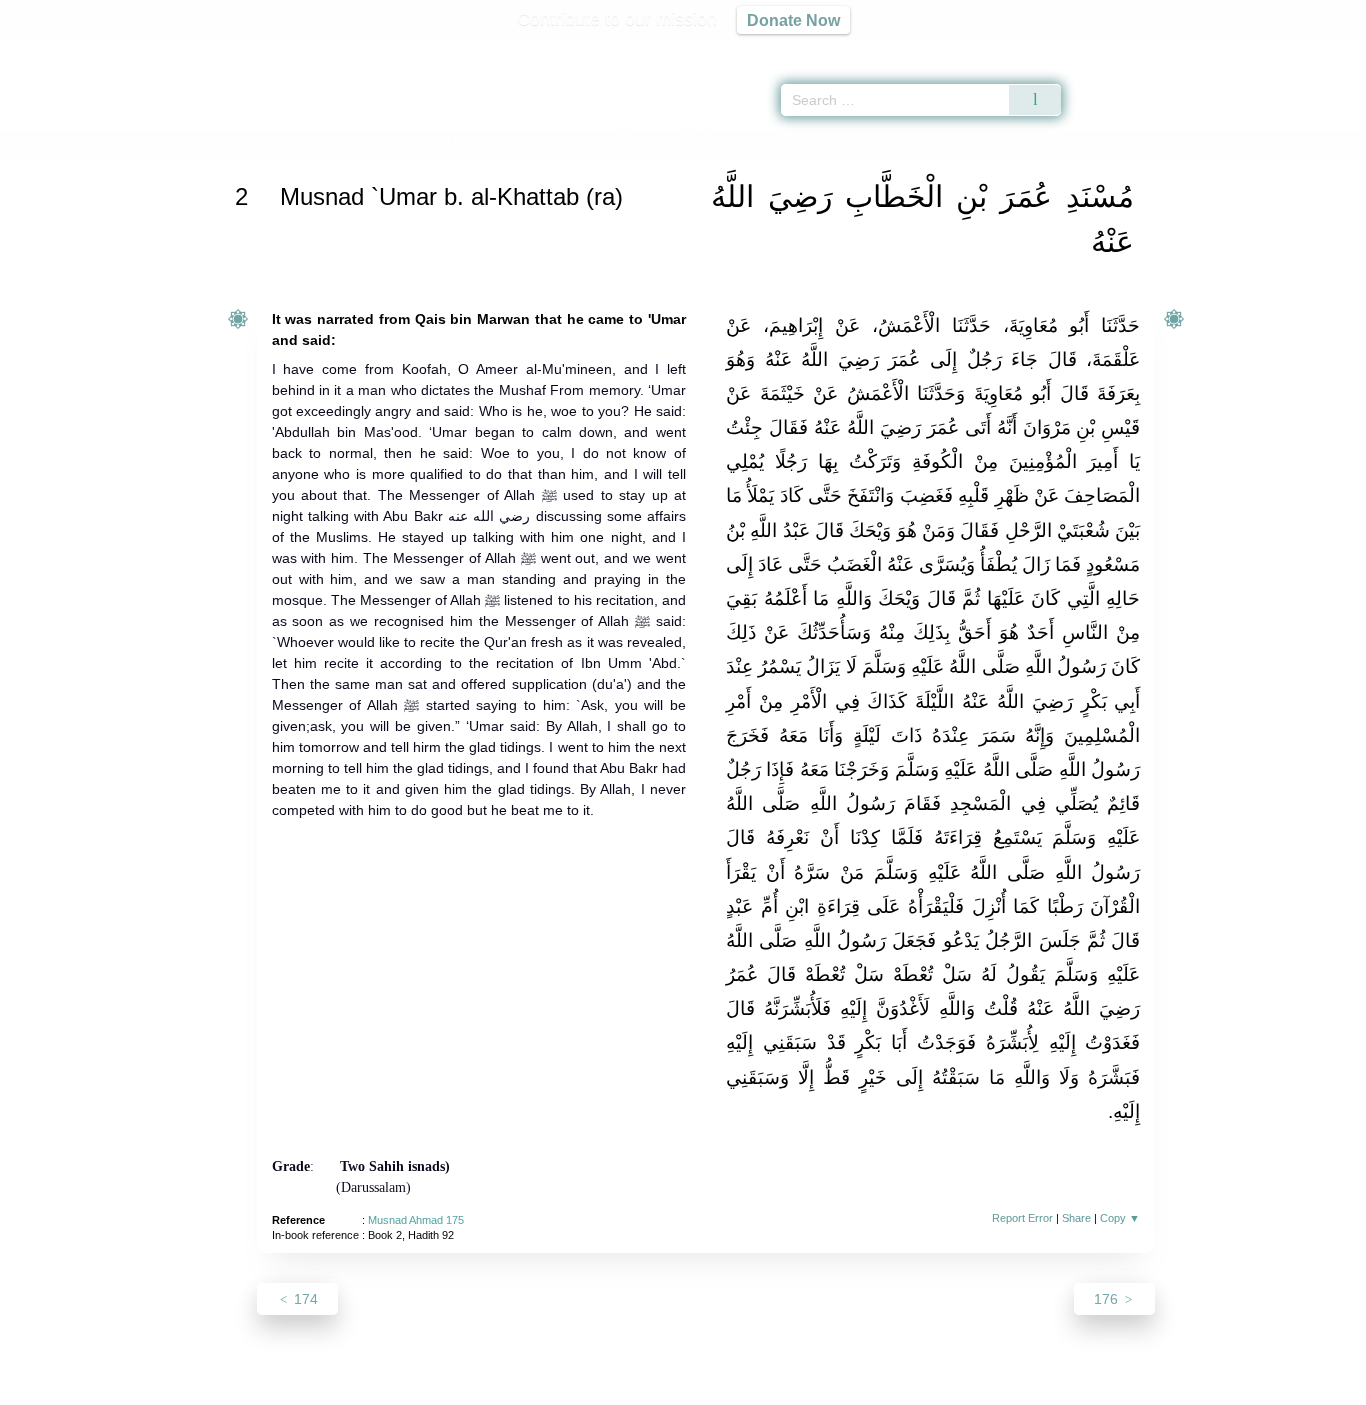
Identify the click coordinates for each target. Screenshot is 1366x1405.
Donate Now (793, 20)
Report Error (1022, 1218)
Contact (747, 1386)
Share (1076, 1218)
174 (304, 1299)
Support (586, 1386)
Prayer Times (1248, 50)
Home (256, 143)
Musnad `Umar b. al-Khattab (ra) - (592, 143)
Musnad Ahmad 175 (416, 1220)
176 (1108, 1299)
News (525, 1386)
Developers (667, 1386)
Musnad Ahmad (333, 143)
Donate (813, 1386)
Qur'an (1117, 50)
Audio (1317, 50)
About (472, 1386)
